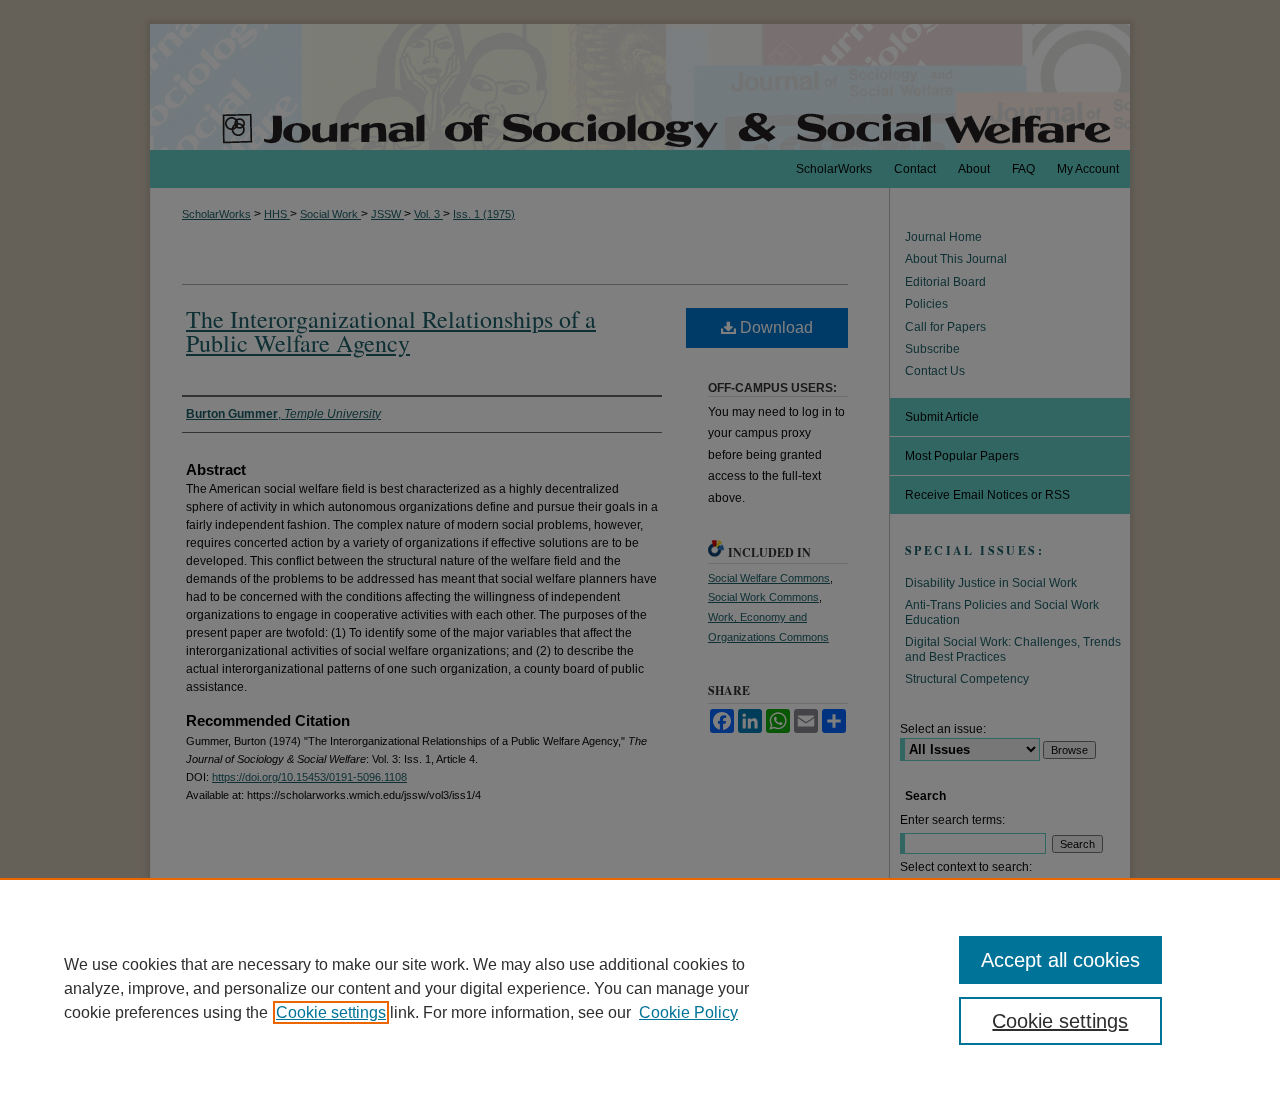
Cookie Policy (688, 1012)
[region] (640, 988)
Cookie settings (331, 1012)
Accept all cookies (1060, 960)
